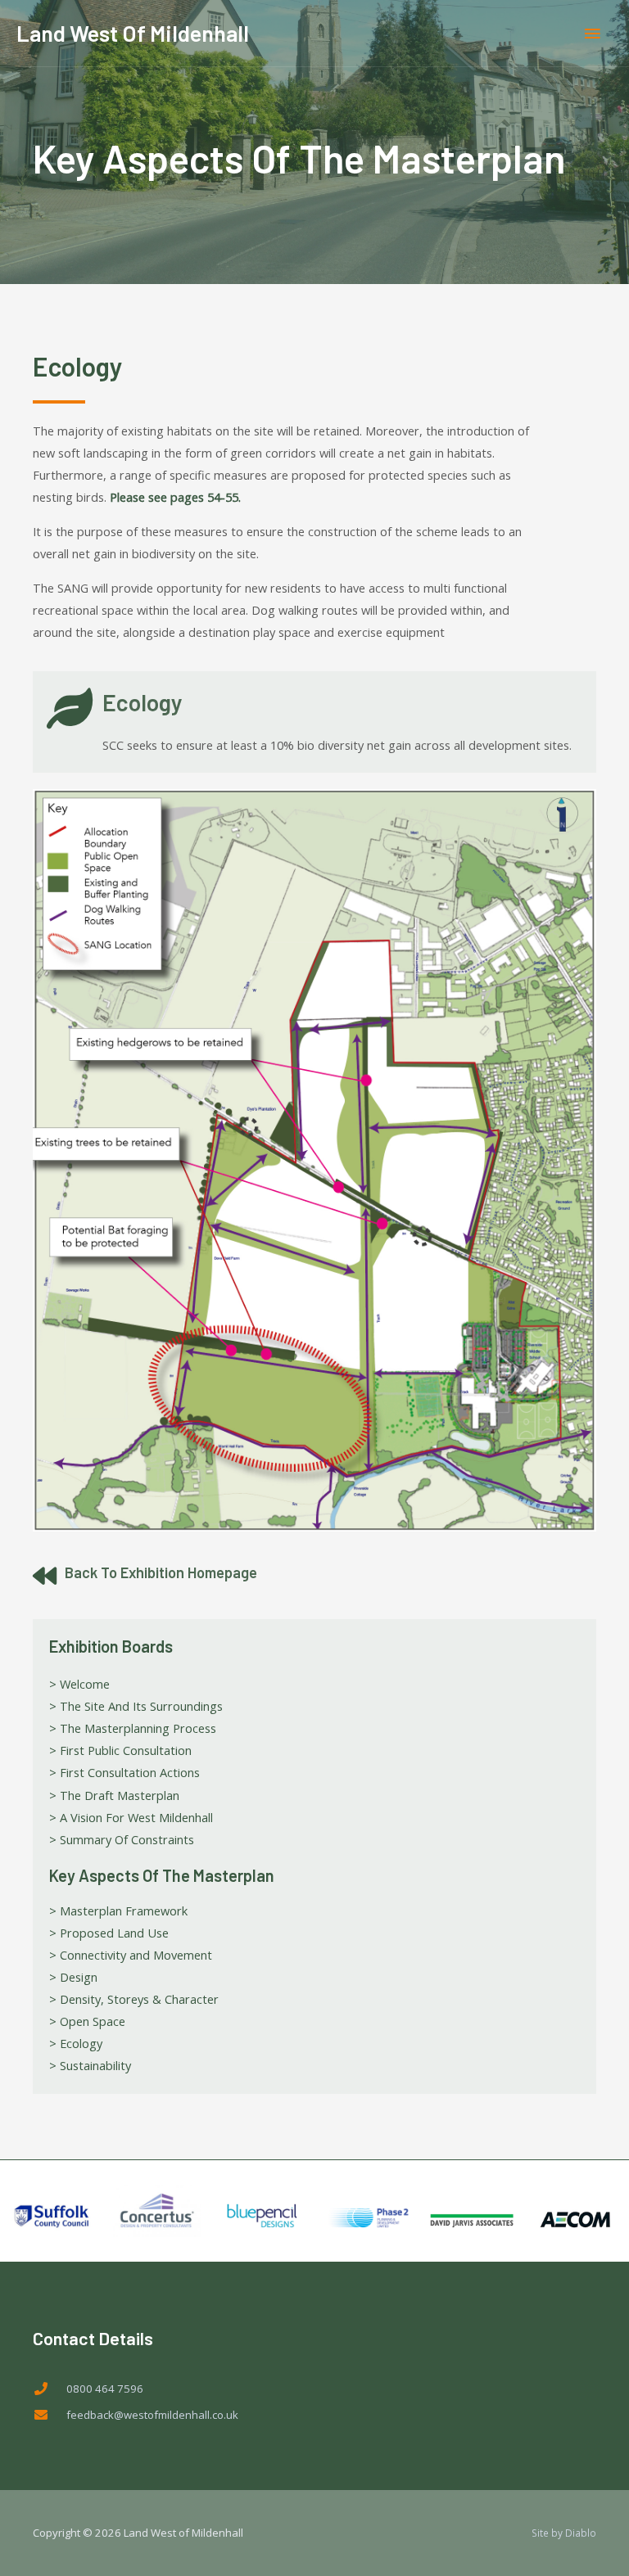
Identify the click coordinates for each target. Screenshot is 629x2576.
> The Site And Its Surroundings (136, 1706)
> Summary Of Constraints (122, 1839)
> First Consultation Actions (124, 1772)
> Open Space (87, 2021)
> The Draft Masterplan (114, 1795)
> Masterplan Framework (118, 1911)
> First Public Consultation (120, 1750)
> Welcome (79, 1684)
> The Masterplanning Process (133, 1728)
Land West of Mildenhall (133, 33)
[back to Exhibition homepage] (45, 1576)
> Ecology (76, 2043)
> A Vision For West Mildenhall (131, 1817)
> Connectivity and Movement (131, 1955)
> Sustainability (90, 2065)
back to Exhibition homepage (161, 1572)
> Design (73, 1977)
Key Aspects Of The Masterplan (162, 1875)
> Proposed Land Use (109, 1933)
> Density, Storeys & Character (134, 1999)
